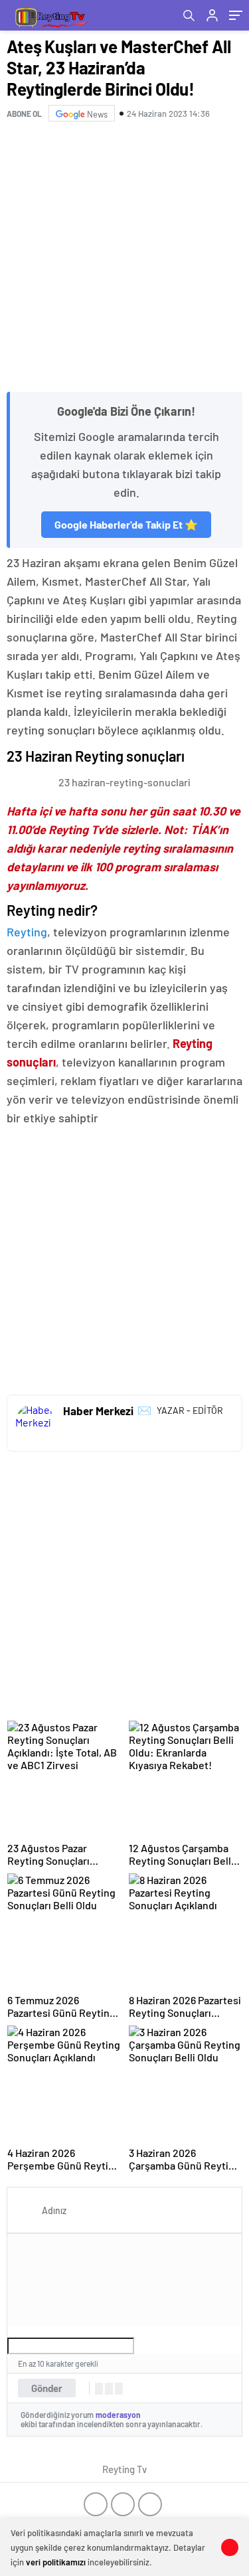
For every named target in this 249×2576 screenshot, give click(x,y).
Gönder (47, 2388)
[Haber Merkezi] (35, 1423)
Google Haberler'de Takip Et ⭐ (126, 524)
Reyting (27, 932)
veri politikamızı (56, 2562)
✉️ (144, 1410)
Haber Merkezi (98, 1411)
